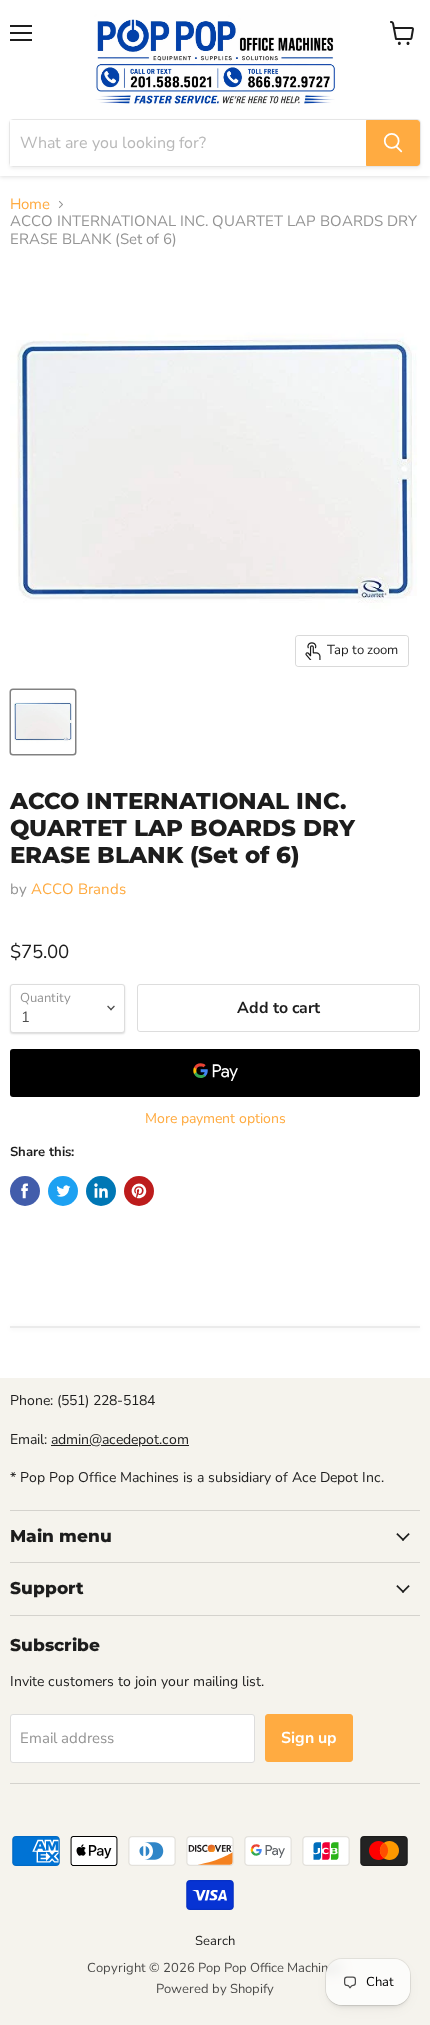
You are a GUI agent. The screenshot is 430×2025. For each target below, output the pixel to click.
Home (30, 204)
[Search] (393, 143)
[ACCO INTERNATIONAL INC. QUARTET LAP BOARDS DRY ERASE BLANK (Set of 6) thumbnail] (43, 722)
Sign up (309, 1738)
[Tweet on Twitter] (63, 1191)
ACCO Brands (78, 889)
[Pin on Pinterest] (139, 1191)
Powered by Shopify (215, 1989)
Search (215, 1941)
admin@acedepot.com (120, 1439)
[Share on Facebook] (25, 1191)
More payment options (215, 1119)
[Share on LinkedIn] (101, 1191)
